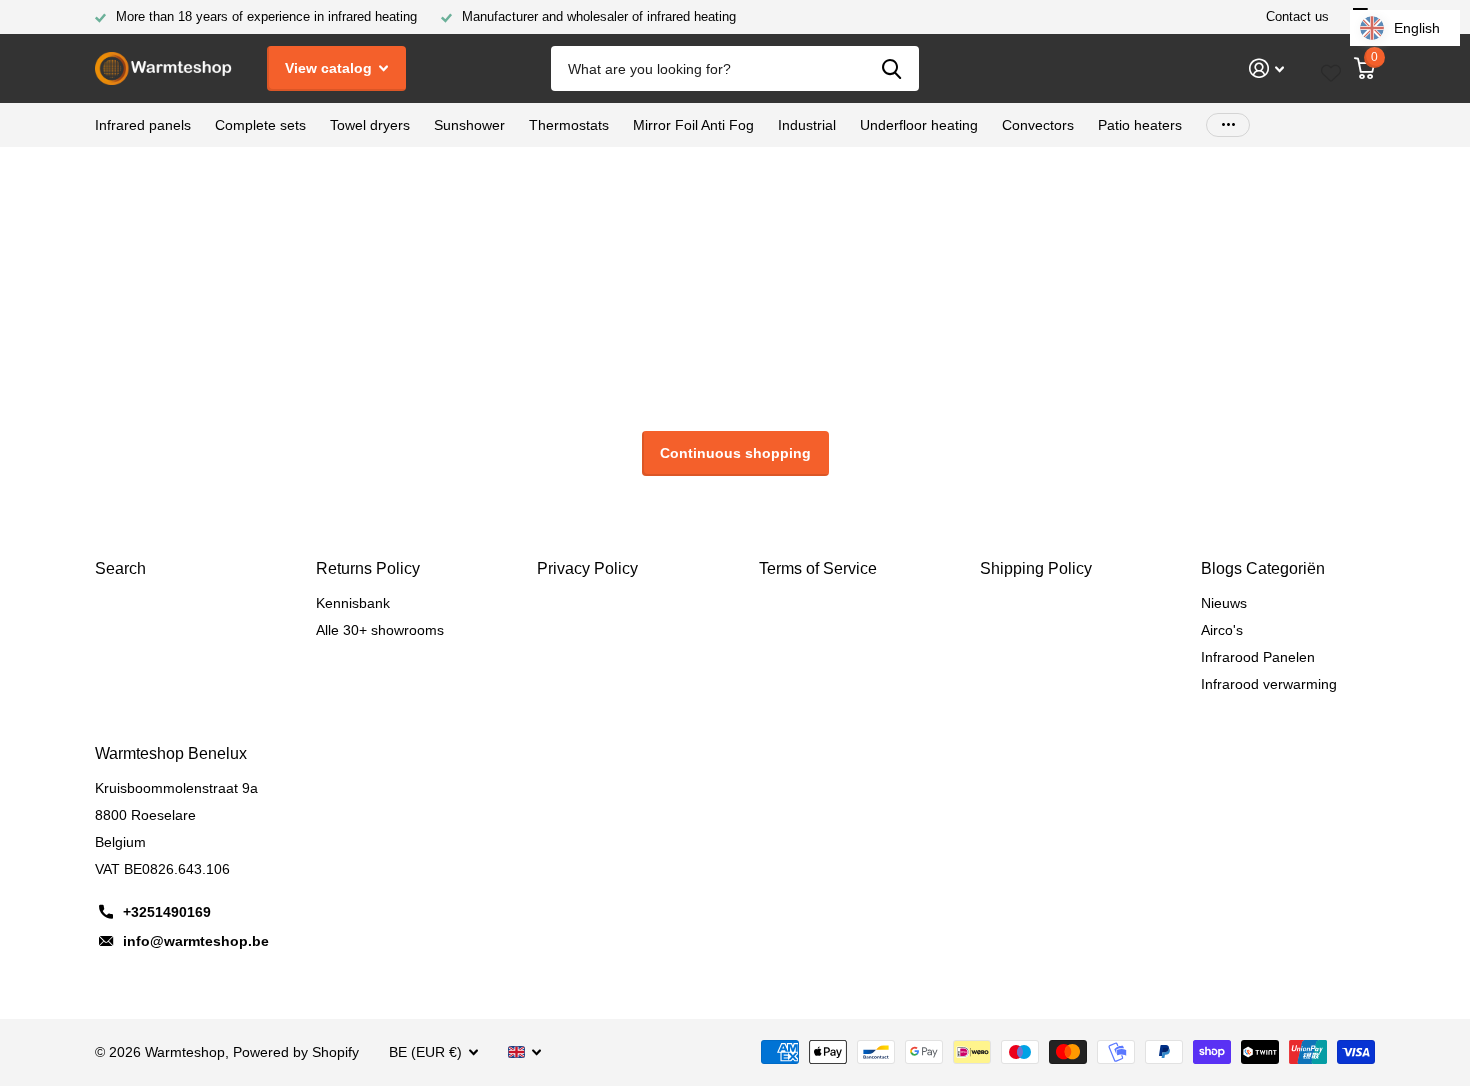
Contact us (1297, 16)
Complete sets (260, 125)
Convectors (1038, 125)
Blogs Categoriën (1263, 568)
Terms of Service (818, 568)
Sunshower (469, 125)
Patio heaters (1140, 125)
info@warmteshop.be (196, 941)
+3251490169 (167, 912)
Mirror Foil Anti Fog (693, 125)
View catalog (330, 68)
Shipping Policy (1036, 568)
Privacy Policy (587, 568)
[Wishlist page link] (1331, 69)
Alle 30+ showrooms (380, 630)
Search (120, 568)
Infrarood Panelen (1258, 657)
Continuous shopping (735, 453)
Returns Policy (368, 568)
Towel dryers (370, 125)
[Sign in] (1266, 68)
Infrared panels (143, 125)
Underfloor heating (919, 125)
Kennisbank (353, 603)
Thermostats (569, 125)
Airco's (1222, 630)
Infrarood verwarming (1269, 684)
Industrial (807, 125)
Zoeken (891, 68)
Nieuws (1224, 603)
